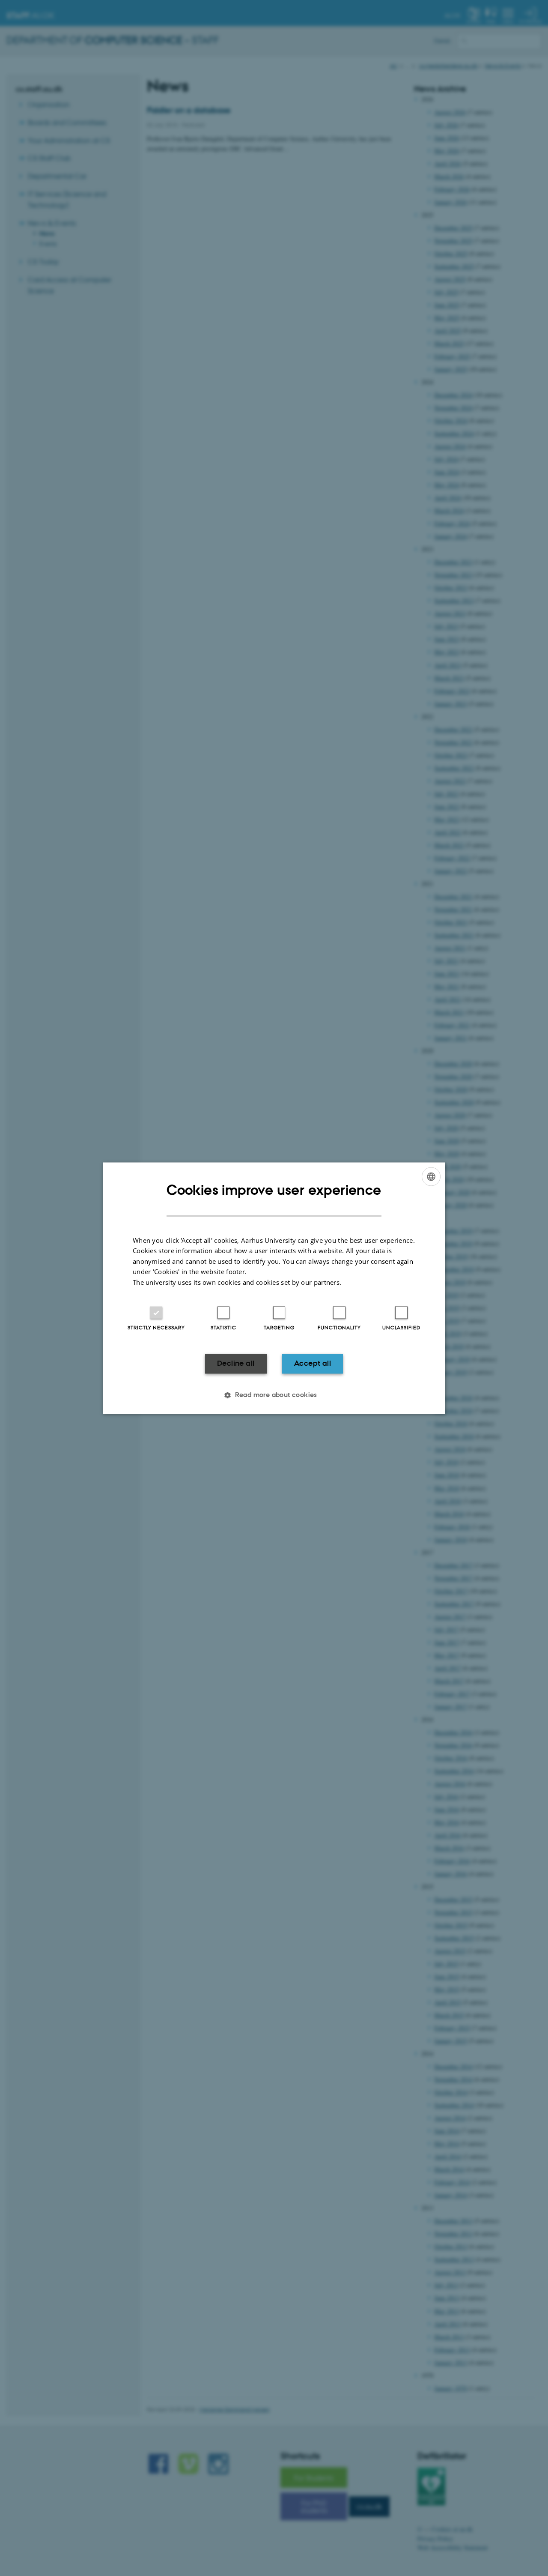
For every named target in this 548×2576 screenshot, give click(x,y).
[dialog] (274, 1288)
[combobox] (431, 1176)
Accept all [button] (313, 1364)
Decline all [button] (236, 1364)
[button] (274, 1395)
